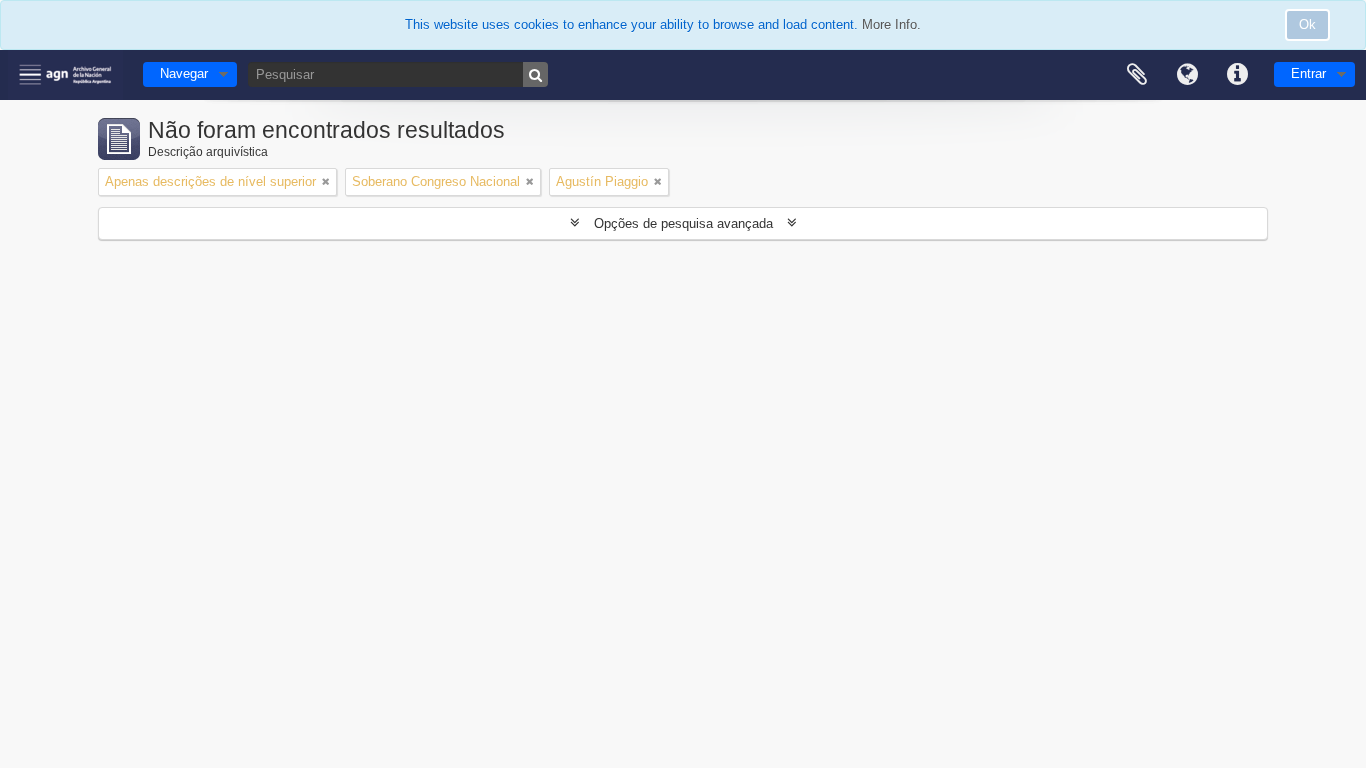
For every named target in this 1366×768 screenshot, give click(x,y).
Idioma (1187, 75)
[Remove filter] (326, 182)
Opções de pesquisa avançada (683, 223)
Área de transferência (1137, 75)
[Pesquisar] (535, 74)
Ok (1307, 24)
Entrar (1308, 73)
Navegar (184, 73)
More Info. (891, 24)
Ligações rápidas (1237, 75)
